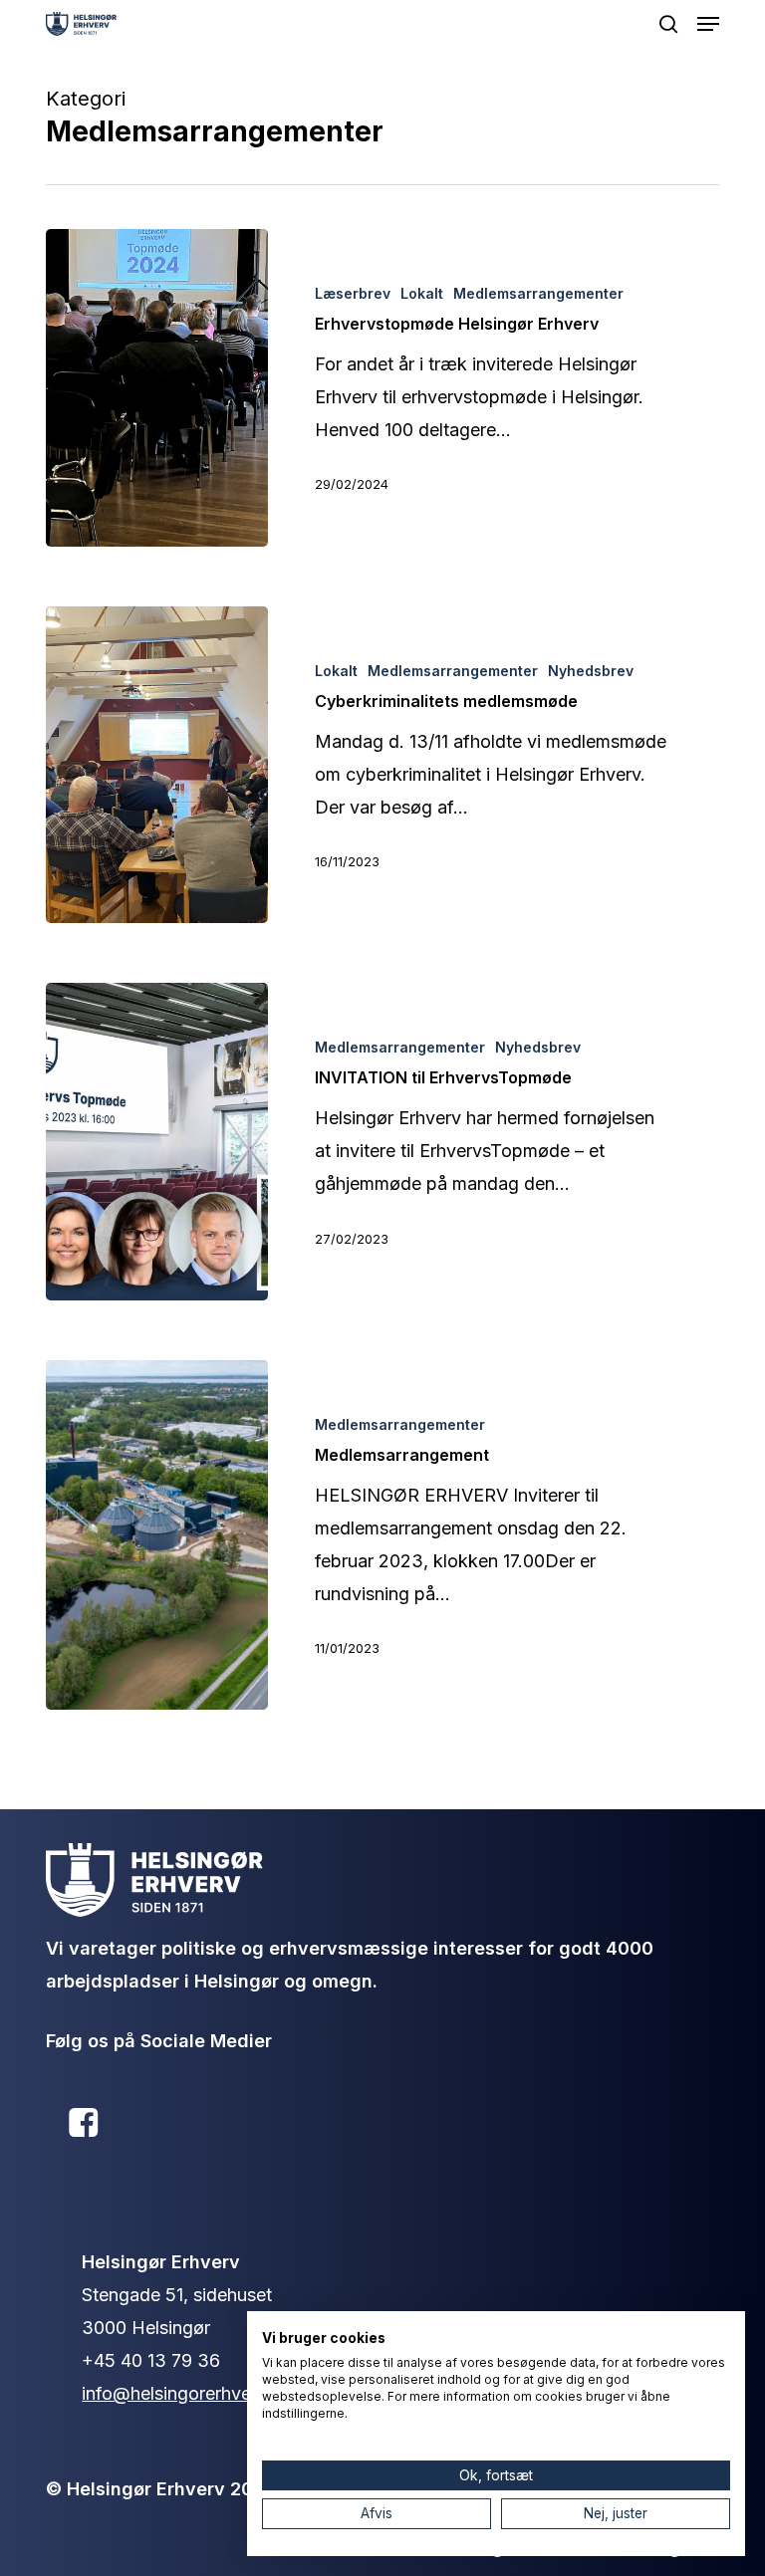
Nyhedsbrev (591, 671)
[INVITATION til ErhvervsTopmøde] (157, 1142)
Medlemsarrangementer (538, 293)
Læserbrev (353, 293)
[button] (708, 24)
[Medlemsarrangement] (157, 1535)
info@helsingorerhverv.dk (187, 2393)
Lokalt (422, 293)
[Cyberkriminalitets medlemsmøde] (157, 765)
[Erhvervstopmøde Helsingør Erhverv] (157, 388)
